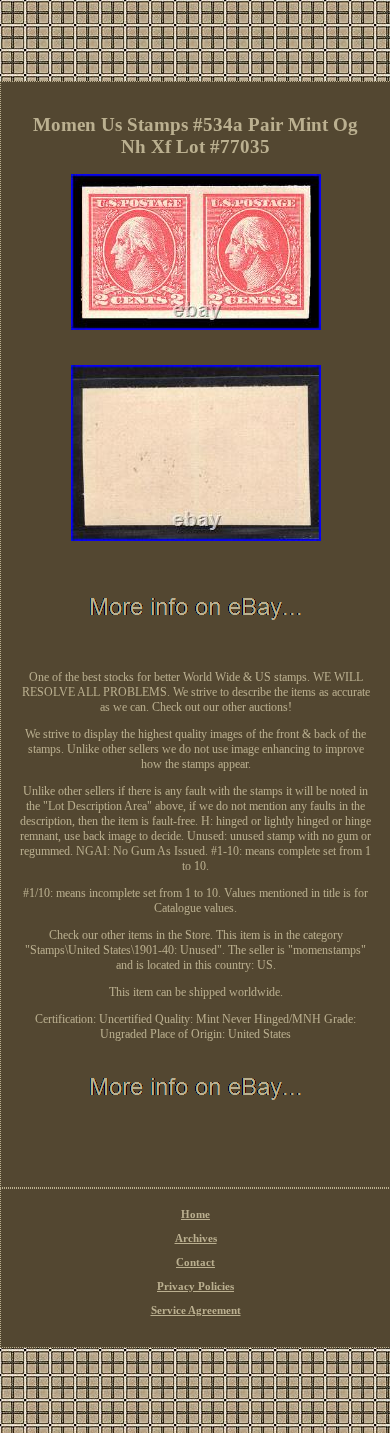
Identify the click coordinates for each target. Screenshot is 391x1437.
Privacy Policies (195, 1286)
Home (195, 1214)
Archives (196, 1238)
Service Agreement (196, 1310)
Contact (195, 1262)
